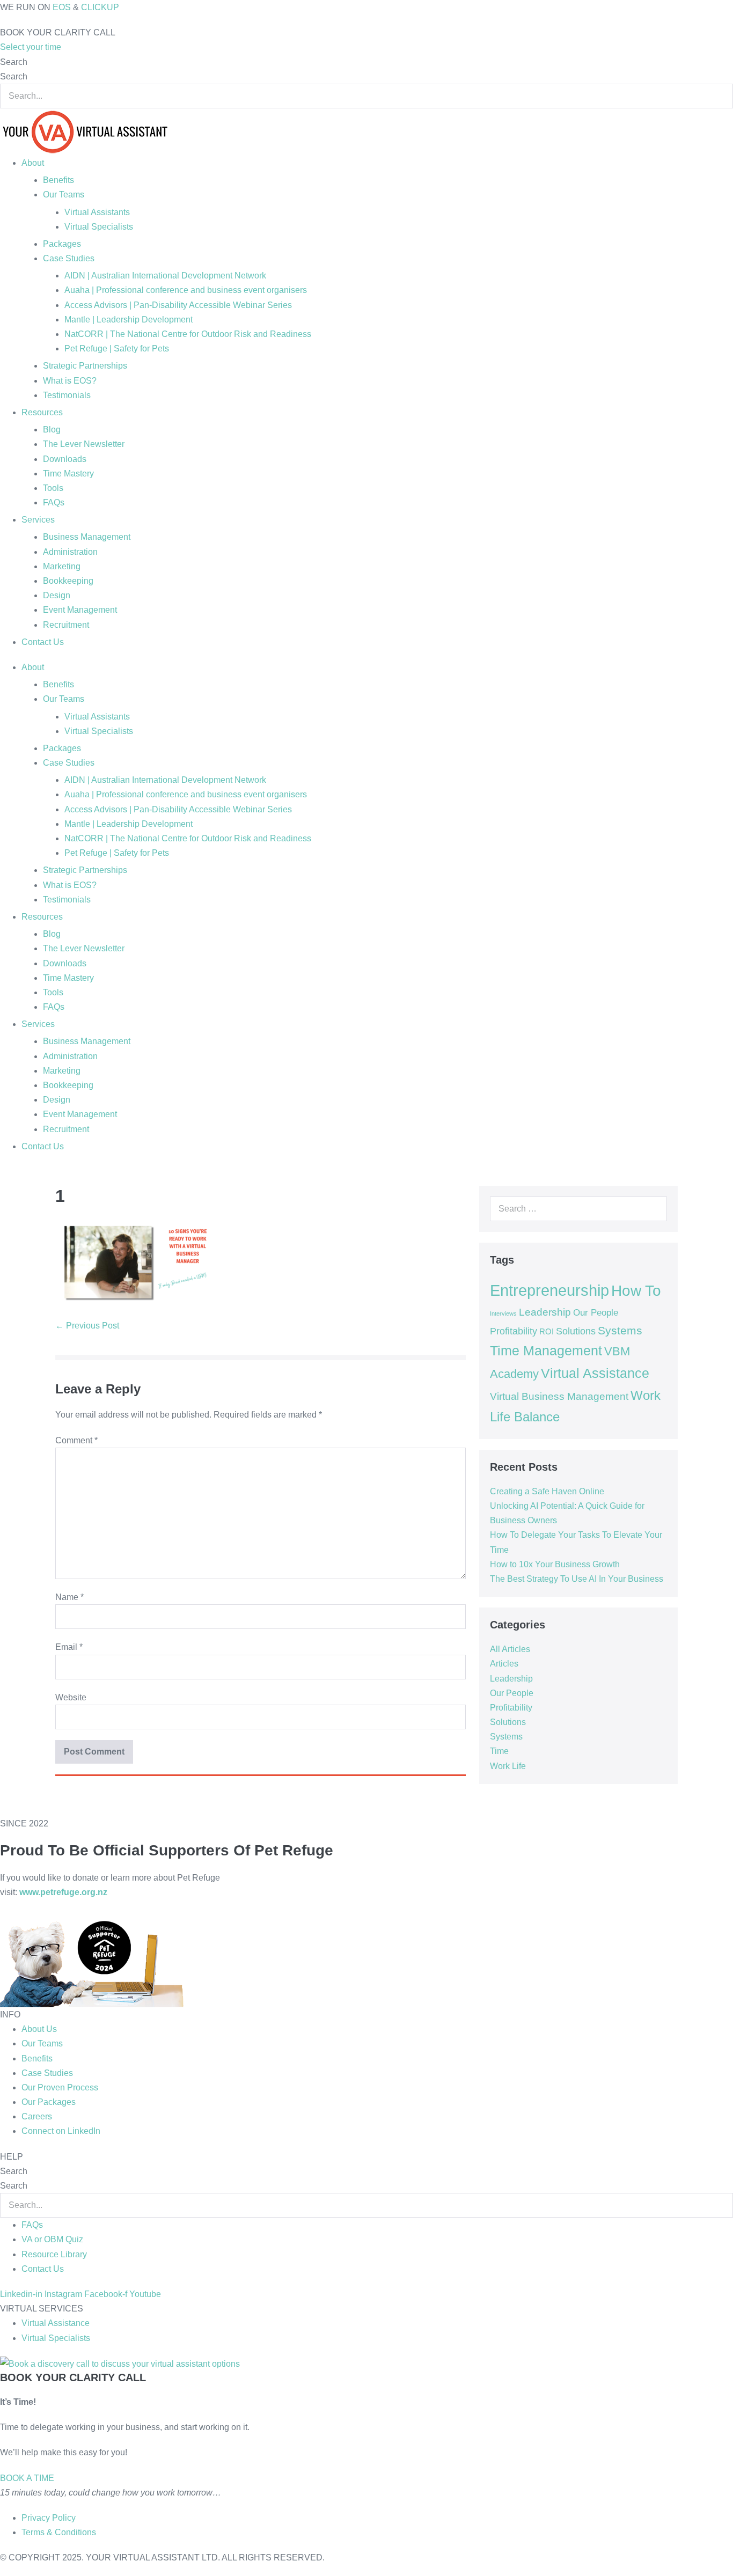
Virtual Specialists (99, 227)
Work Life (508, 1766)
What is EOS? (70, 381)
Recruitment (66, 625)
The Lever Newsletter (84, 444)
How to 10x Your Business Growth (555, 1564)
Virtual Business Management (559, 1396)
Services (38, 520)
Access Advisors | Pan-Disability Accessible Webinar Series (178, 305)
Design (57, 595)
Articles (504, 1664)
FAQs (54, 502)
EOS (62, 7)
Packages (62, 244)
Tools (53, 488)
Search (14, 62)
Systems (620, 1330)
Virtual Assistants (97, 212)
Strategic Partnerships (85, 366)
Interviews (503, 1313)
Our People (596, 1312)
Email (69, 1647)
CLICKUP (100, 7)
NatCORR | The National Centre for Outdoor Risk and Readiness (188, 334)
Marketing (62, 566)
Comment (76, 1440)
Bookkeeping (68, 581)
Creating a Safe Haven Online (547, 1491)
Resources (42, 412)
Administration (70, 552)
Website (71, 1697)
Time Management (546, 1351)
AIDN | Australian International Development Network (165, 276)
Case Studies (69, 258)
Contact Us (43, 642)
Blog (52, 430)
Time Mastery (68, 474)
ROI (547, 1332)
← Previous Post (87, 1326)
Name (69, 1597)
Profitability (514, 1331)
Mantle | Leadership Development (129, 320)
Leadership (545, 1312)
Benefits (58, 180)
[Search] (653, 1209)
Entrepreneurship (549, 1290)
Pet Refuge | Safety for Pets (117, 348)
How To (636, 1290)
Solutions (576, 1331)
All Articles (510, 1649)
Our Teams (64, 195)
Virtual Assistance (595, 1373)
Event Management (80, 610)
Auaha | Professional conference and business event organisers (186, 290)
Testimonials (67, 395)
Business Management (87, 537)
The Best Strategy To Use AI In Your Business (577, 1579)
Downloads (65, 459)
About (33, 163)
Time (499, 1751)
